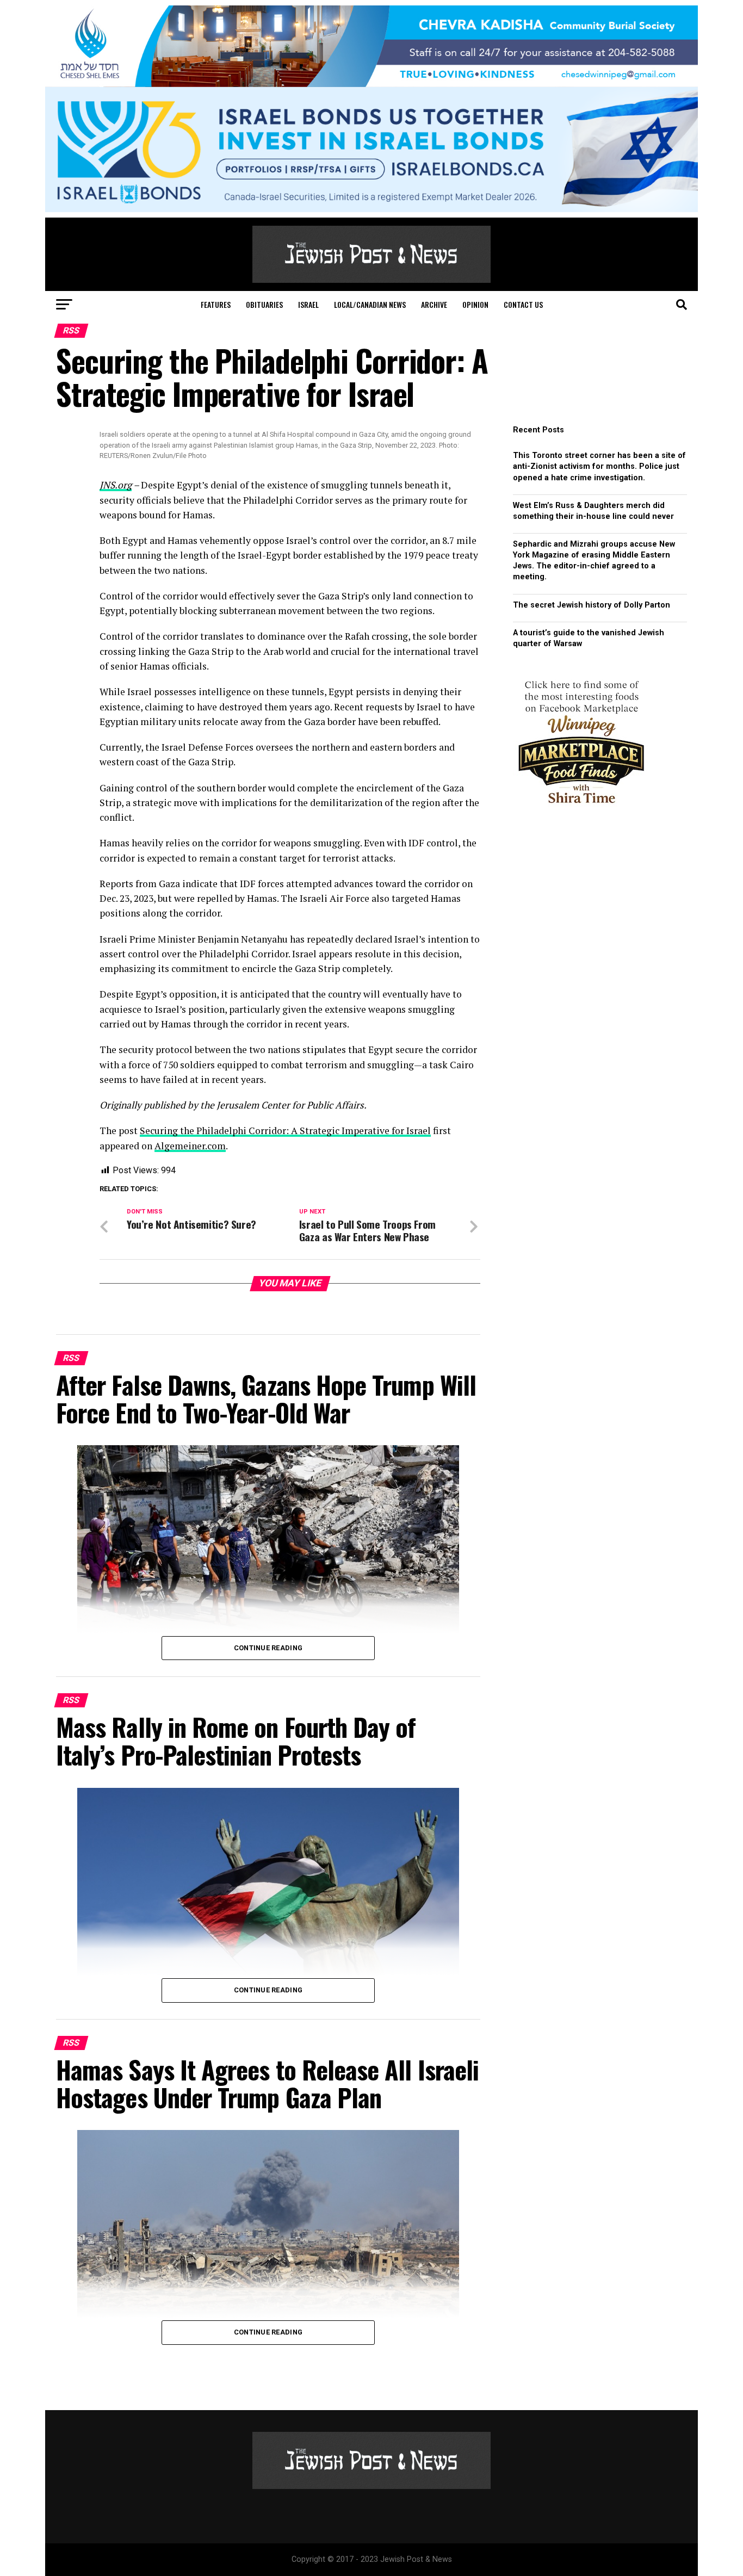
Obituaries (264, 304)
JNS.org (116, 485)
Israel (308, 304)
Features (216, 304)
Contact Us (523, 304)
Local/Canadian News (370, 304)
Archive (434, 304)
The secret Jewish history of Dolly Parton (592, 605)
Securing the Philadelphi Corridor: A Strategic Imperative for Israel (285, 1131)
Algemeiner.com (190, 1146)
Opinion (475, 304)
